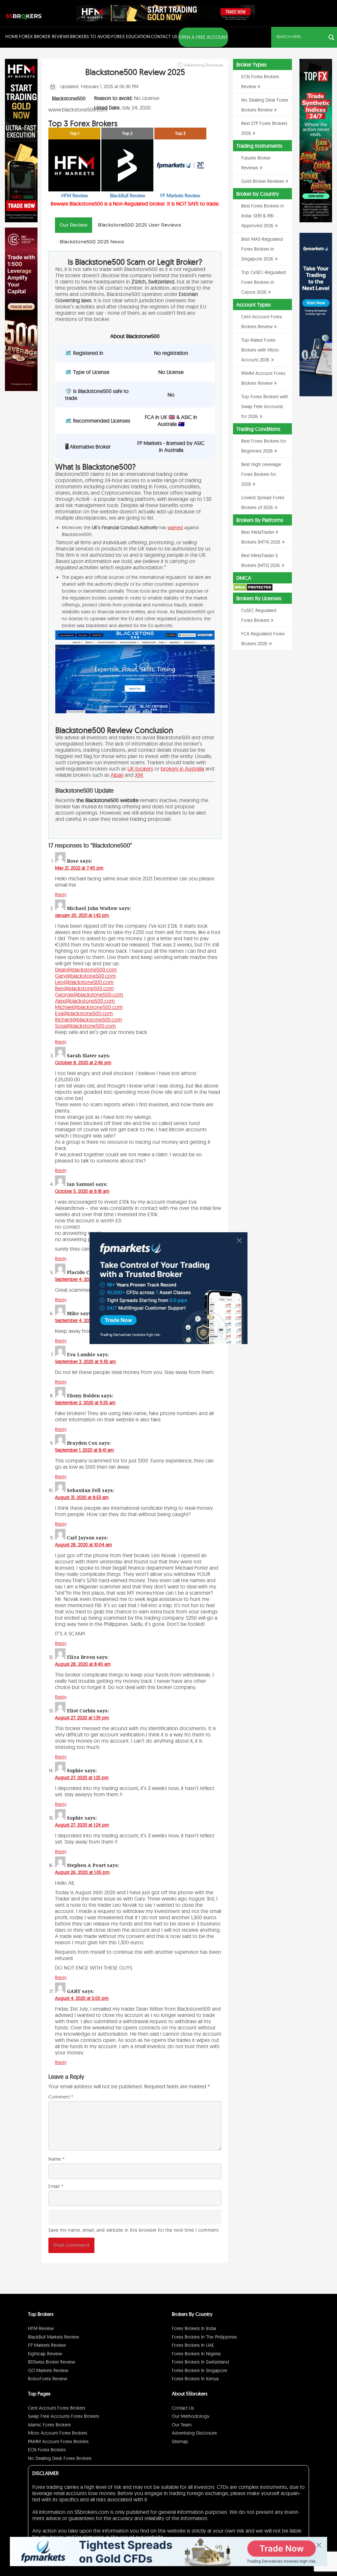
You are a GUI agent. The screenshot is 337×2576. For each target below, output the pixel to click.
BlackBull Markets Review (53, 2337)
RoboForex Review (48, 2379)
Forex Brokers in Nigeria (196, 2354)
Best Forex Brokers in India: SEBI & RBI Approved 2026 (263, 216)
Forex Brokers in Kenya (195, 2379)
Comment (61, 2097)
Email (56, 2186)
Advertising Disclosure (194, 2433)
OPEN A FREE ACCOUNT (203, 37)
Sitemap (180, 2441)
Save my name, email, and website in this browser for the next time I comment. (134, 2230)
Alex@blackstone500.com (85, 1001)
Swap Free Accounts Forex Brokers (64, 2416)
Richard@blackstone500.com (89, 1019)
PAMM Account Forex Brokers (58, 2441)
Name (56, 2159)
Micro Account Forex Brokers (58, 2433)
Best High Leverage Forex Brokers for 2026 (261, 474)
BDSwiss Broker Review (52, 2362)
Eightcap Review (45, 2354)
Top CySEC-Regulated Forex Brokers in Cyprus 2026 (264, 282)
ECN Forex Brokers (47, 2450)
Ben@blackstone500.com (84, 988)
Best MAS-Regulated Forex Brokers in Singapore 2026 (262, 249)
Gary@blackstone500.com (85, 976)
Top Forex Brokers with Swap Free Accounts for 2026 (265, 406)
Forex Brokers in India (194, 2328)
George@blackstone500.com (89, 994)
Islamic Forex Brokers (49, 2425)
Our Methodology (191, 2416)
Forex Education (131, 37)
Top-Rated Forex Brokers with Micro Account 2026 (260, 350)
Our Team (182, 2425)
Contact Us (164, 37)
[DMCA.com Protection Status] (253, 590)
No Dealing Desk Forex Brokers (60, 2458)
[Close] (239, 1240)
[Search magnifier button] (331, 37)
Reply (61, 895)
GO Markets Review (48, 2370)
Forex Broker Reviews (44, 37)
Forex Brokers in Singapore (199, 2370)
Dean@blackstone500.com (86, 969)
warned (175, 527)
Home (12, 37)
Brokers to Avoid (90, 37)
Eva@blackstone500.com (84, 1013)
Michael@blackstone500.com (89, 1007)
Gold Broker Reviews (263, 181)
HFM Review (41, 2328)
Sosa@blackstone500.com (85, 1026)
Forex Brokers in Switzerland (200, 2362)
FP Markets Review (47, 2345)
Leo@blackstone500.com (84, 982)
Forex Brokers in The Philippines (204, 2337)
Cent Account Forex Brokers (57, 2408)
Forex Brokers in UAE (193, 2345)
